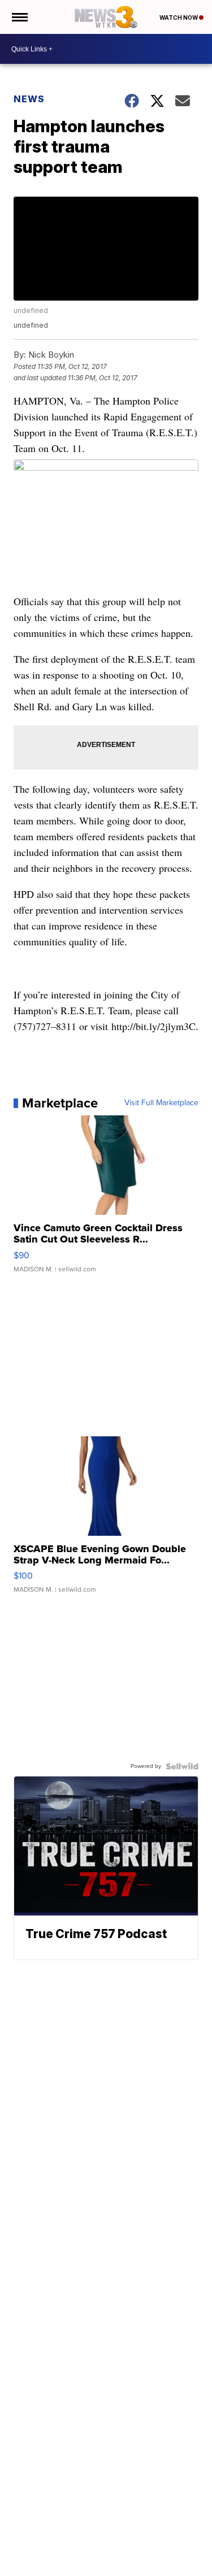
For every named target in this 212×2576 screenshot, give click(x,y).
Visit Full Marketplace (161, 1103)
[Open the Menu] (19, 17)
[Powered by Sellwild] (182, 1766)
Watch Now (179, 18)
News (29, 99)
